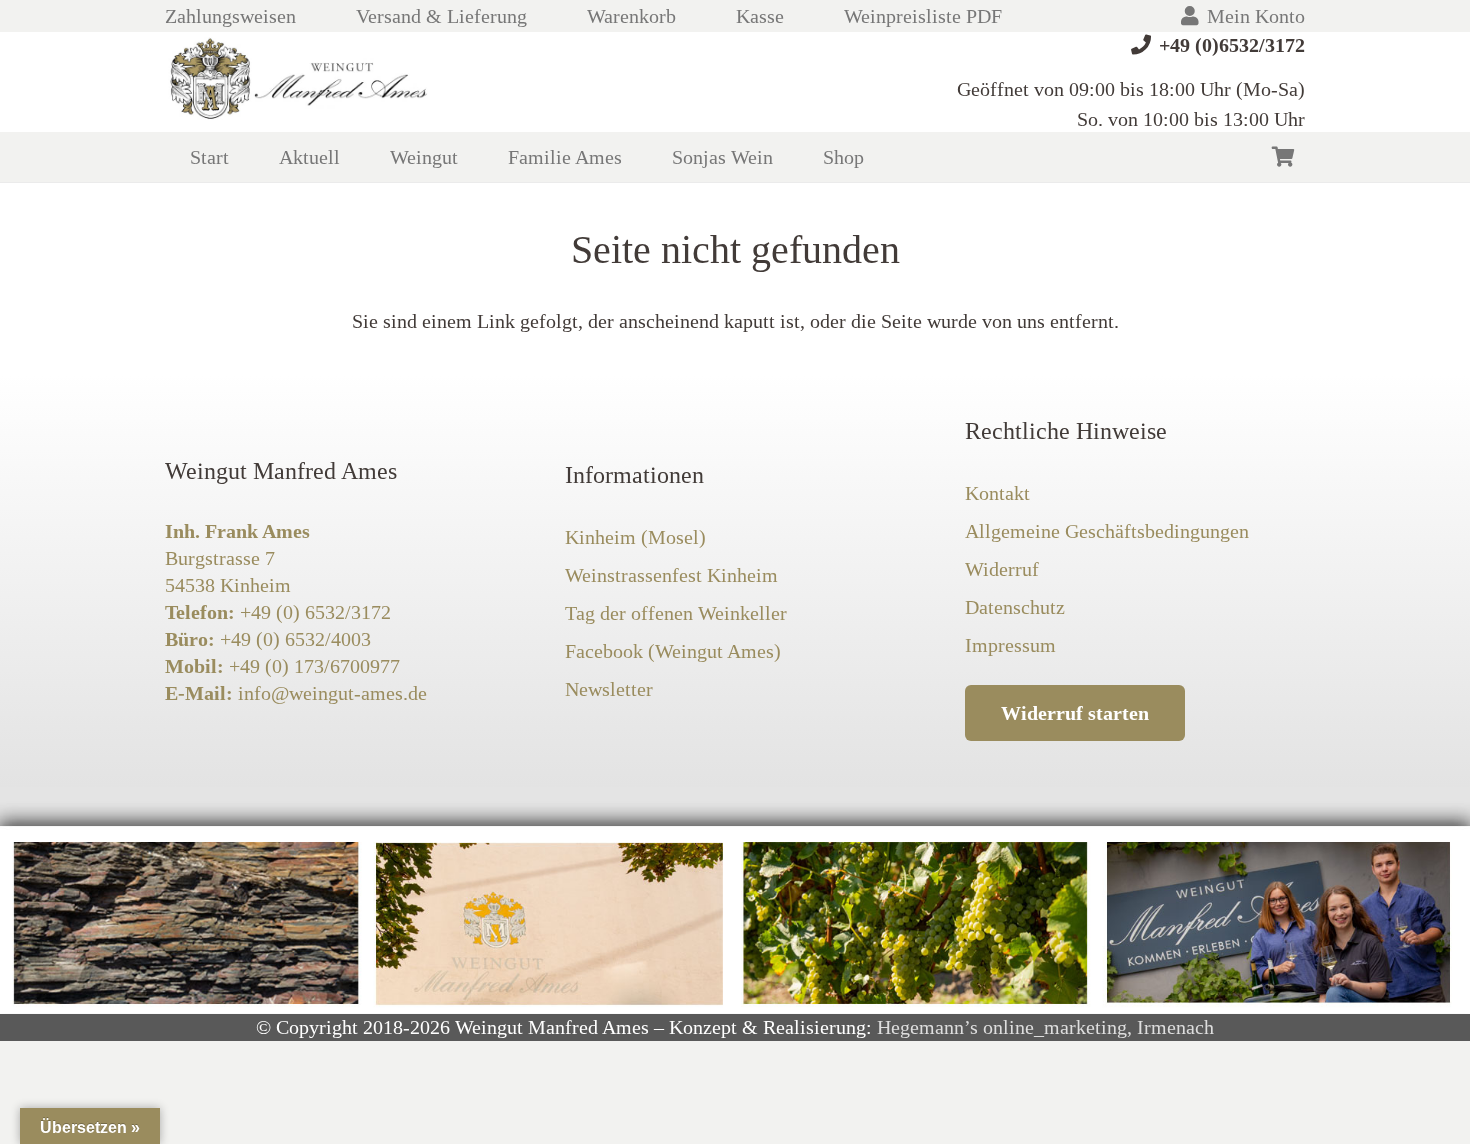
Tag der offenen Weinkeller (676, 613)
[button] (476, 157)
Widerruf (1002, 569)
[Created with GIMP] (300, 82)
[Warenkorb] (1283, 157)
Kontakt (997, 493)
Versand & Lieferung (441, 16)
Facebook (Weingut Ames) (673, 651)
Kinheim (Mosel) (635, 537)
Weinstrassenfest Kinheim (671, 575)
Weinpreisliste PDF (923, 16)
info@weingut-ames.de (332, 693)
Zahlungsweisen (230, 16)
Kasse (760, 16)
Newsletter (609, 689)
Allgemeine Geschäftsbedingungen (1107, 531)
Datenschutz (1015, 607)
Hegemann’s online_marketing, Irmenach (1045, 1027)
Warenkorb (631, 16)
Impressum (1010, 645)
